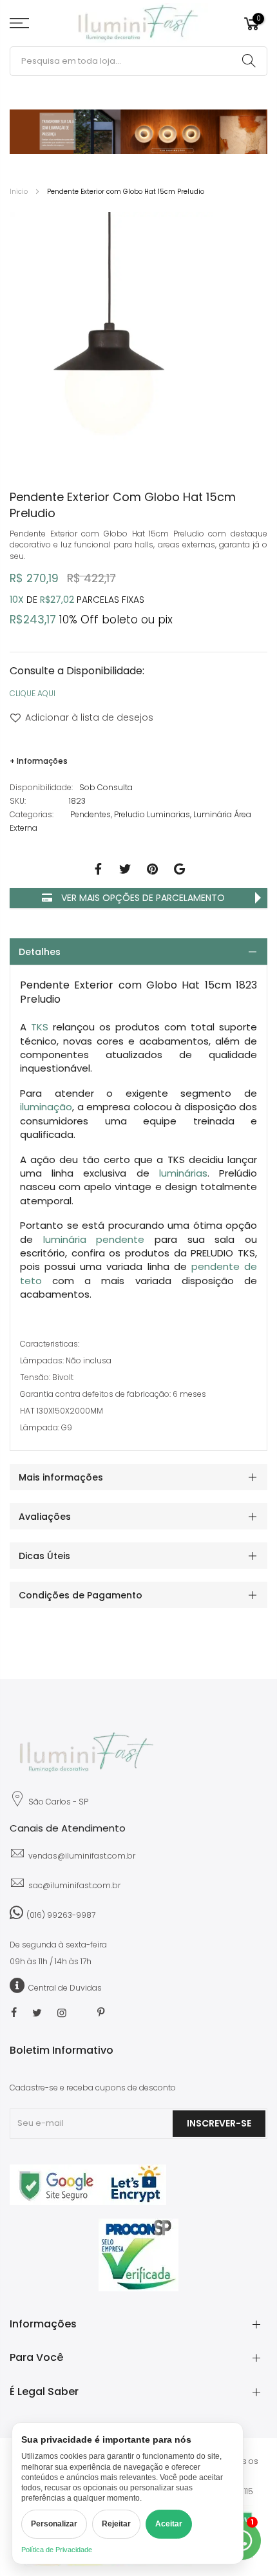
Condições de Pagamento (81, 1595)
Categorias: (32, 814)
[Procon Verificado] (138, 2255)
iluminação (46, 1107)
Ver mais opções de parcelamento (142, 898)
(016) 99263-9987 (61, 1915)
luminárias (183, 1173)
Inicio (19, 192)
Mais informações (61, 1477)
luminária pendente (94, 1239)
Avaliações (45, 1517)
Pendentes (91, 814)
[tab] (138, 952)
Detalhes (40, 952)
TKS (40, 1027)
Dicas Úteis (44, 1556)
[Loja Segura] (88, 2202)
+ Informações (39, 761)
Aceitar (169, 2524)
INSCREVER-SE (219, 2123)
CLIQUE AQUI (33, 693)
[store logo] (139, 24)
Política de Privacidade (57, 2550)
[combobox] (138, 61)
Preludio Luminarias (152, 814)
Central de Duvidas (65, 1988)
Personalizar (54, 2524)
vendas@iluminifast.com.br (82, 1856)
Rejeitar (116, 2524)
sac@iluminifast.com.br (74, 1885)
